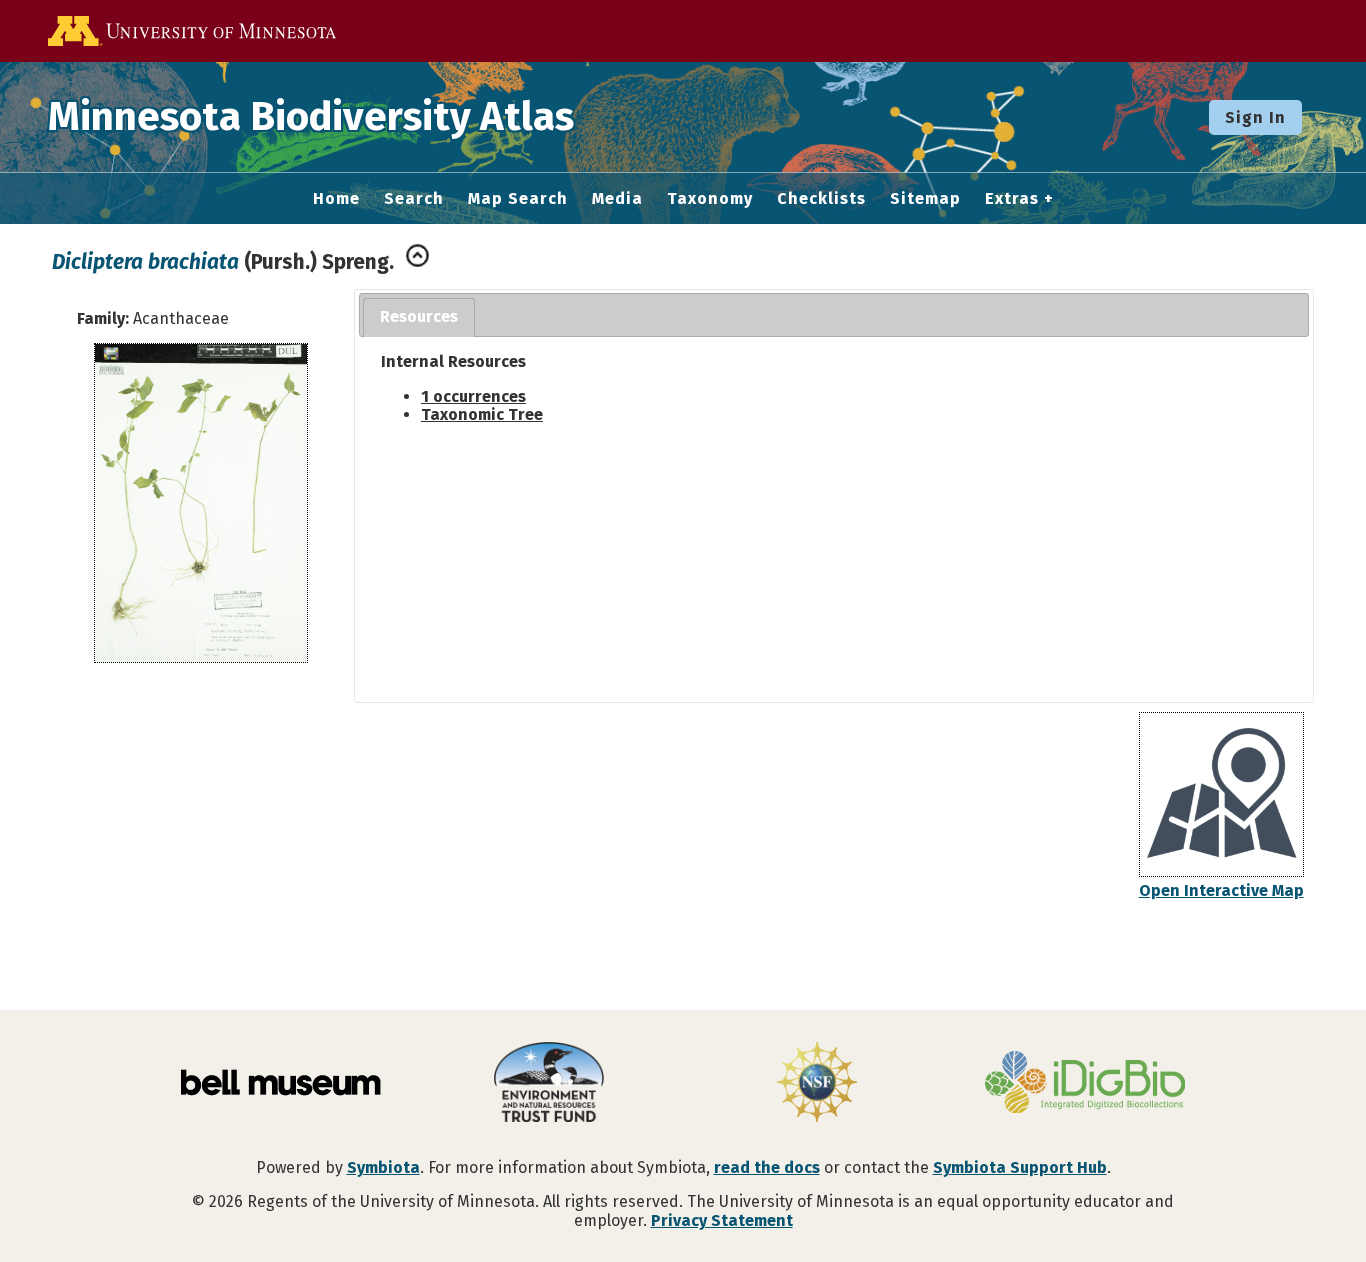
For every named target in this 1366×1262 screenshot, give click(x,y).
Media (617, 199)
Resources (419, 316)
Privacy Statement (722, 1220)
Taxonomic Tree (482, 414)
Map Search (518, 199)
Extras (1012, 199)
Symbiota (383, 1167)
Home (336, 199)
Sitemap (925, 199)
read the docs (767, 1167)
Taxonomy (710, 199)
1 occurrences (473, 396)
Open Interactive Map (1221, 890)
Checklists (821, 199)
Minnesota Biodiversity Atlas (311, 117)
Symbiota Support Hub (1020, 1167)
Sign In (1255, 117)
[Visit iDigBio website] (1085, 1084)
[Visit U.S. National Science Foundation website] (817, 1084)
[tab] (419, 317)
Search (414, 199)
